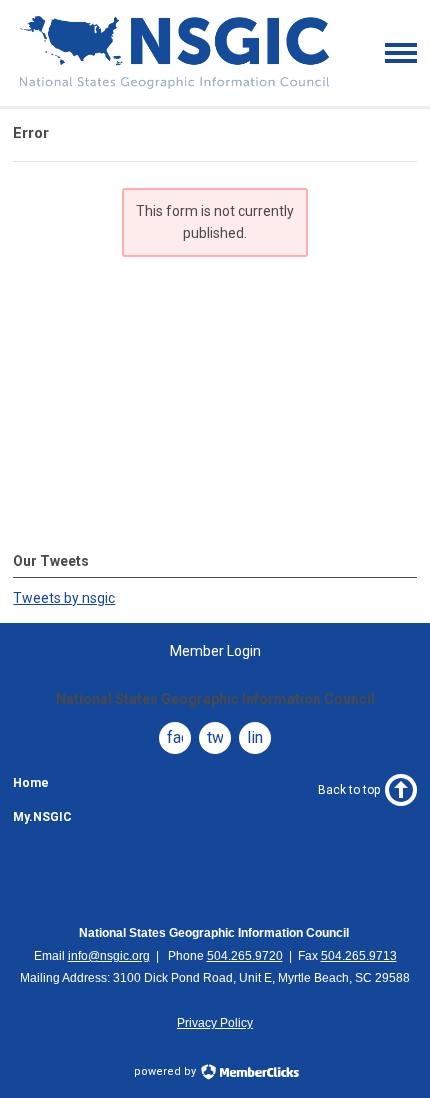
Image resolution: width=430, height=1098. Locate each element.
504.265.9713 (359, 956)
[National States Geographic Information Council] (174, 87)
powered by (166, 1071)
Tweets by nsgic (64, 598)
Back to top (349, 790)
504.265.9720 (245, 956)
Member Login (215, 651)
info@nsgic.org (109, 956)
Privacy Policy (215, 1023)
